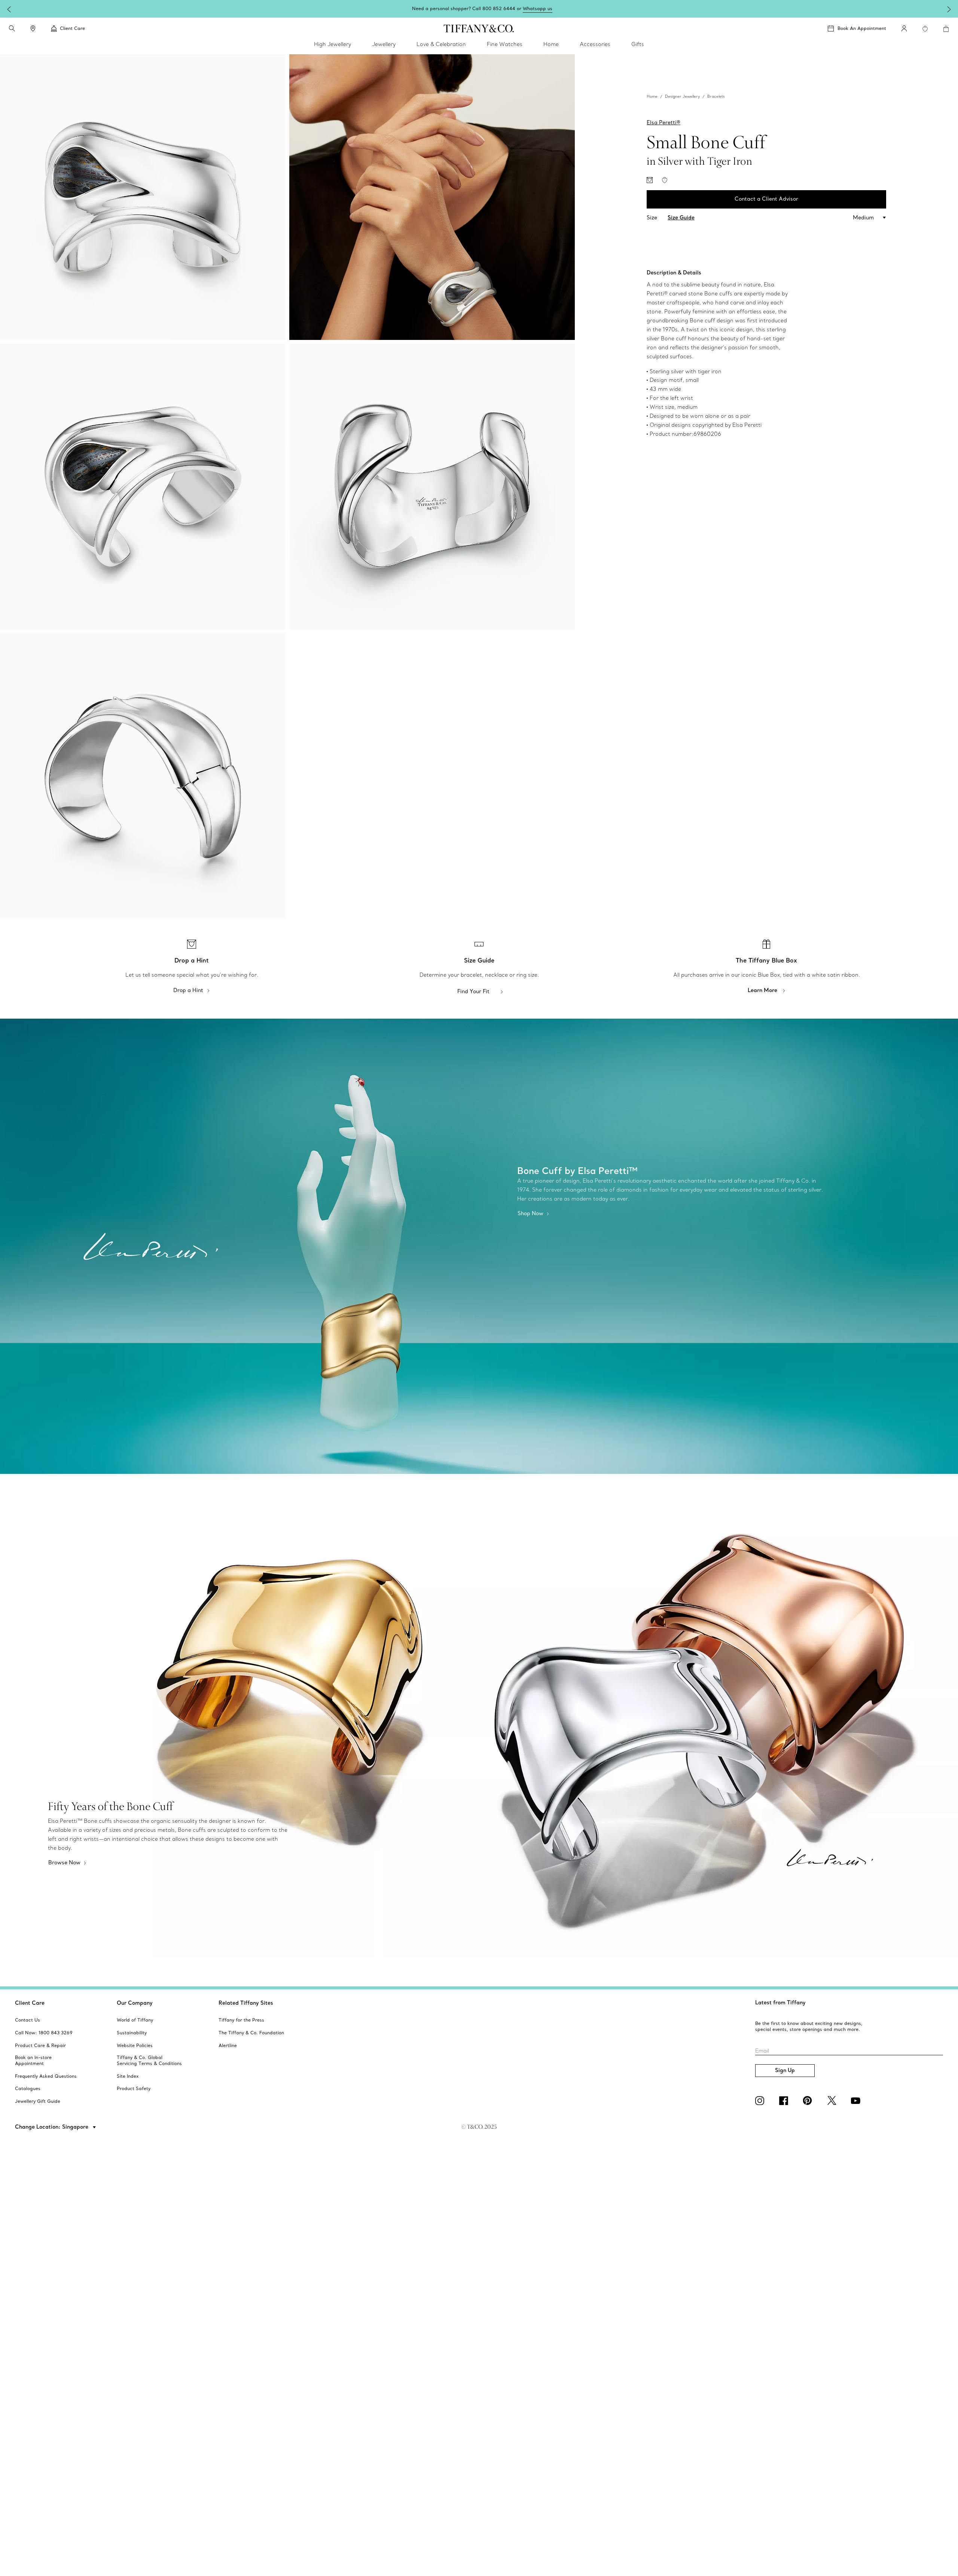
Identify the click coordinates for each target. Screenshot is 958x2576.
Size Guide (681, 218)
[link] (33, 28)
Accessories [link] (595, 44)
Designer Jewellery (682, 96)
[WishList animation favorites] (925, 29)
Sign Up (785, 2070)
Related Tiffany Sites (246, 2003)
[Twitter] (833, 2101)
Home (652, 96)
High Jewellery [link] (332, 44)
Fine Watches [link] (505, 44)
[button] (12, 28)
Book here (534, 8)
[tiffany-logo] (479, 28)
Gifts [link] (638, 44)
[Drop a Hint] (650, 180)
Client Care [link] (72, 28)
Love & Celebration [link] (441, 44)
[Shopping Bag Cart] (946, 29)
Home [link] (551, 44)
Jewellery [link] (384, 44)
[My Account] (904, 28)
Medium (863, 218)
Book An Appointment (862, 28)
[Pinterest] (809, 2101)
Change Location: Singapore (52, 2127)
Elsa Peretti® (663, 122)
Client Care (30, 2003)
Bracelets (716, 96)
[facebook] (785, 2101)
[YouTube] (857, 2101)
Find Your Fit (473, 991)
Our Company (135, 2003)
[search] (12, 28)
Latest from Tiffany (780, 2002)
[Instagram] (761, 2101)
